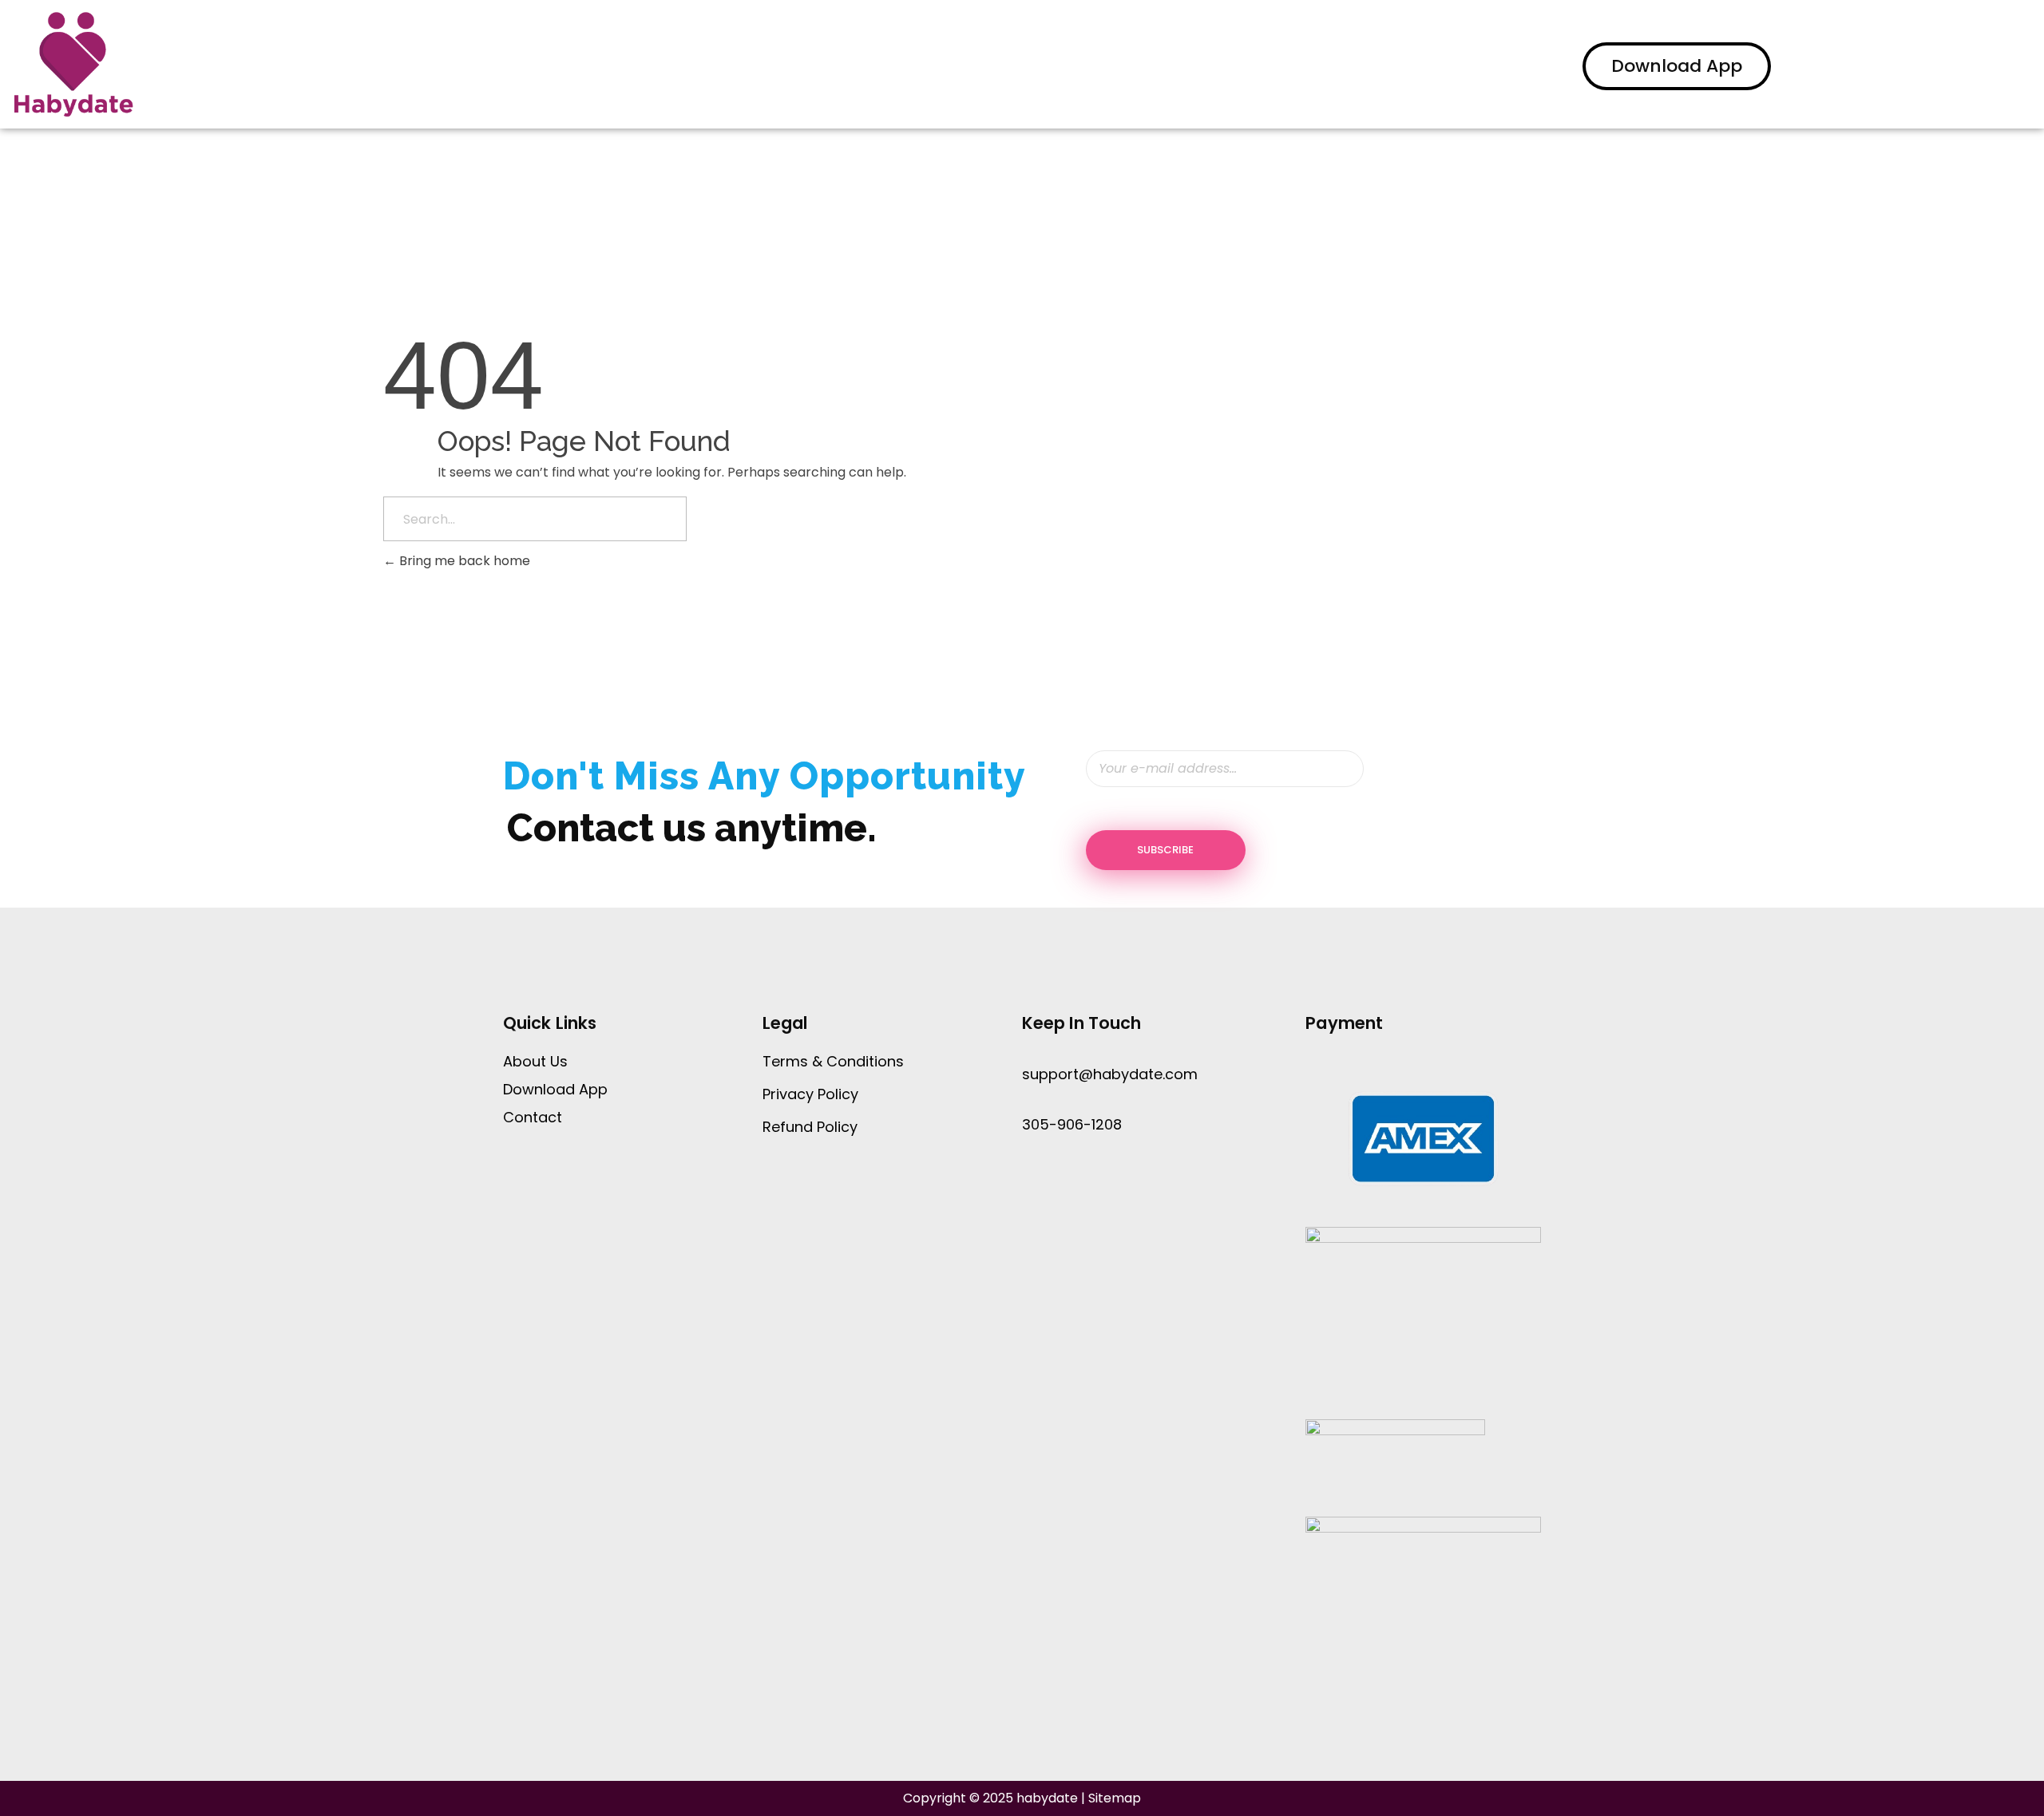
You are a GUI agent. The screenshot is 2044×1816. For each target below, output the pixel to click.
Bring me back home (463, 561)
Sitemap (1115, 1798)
